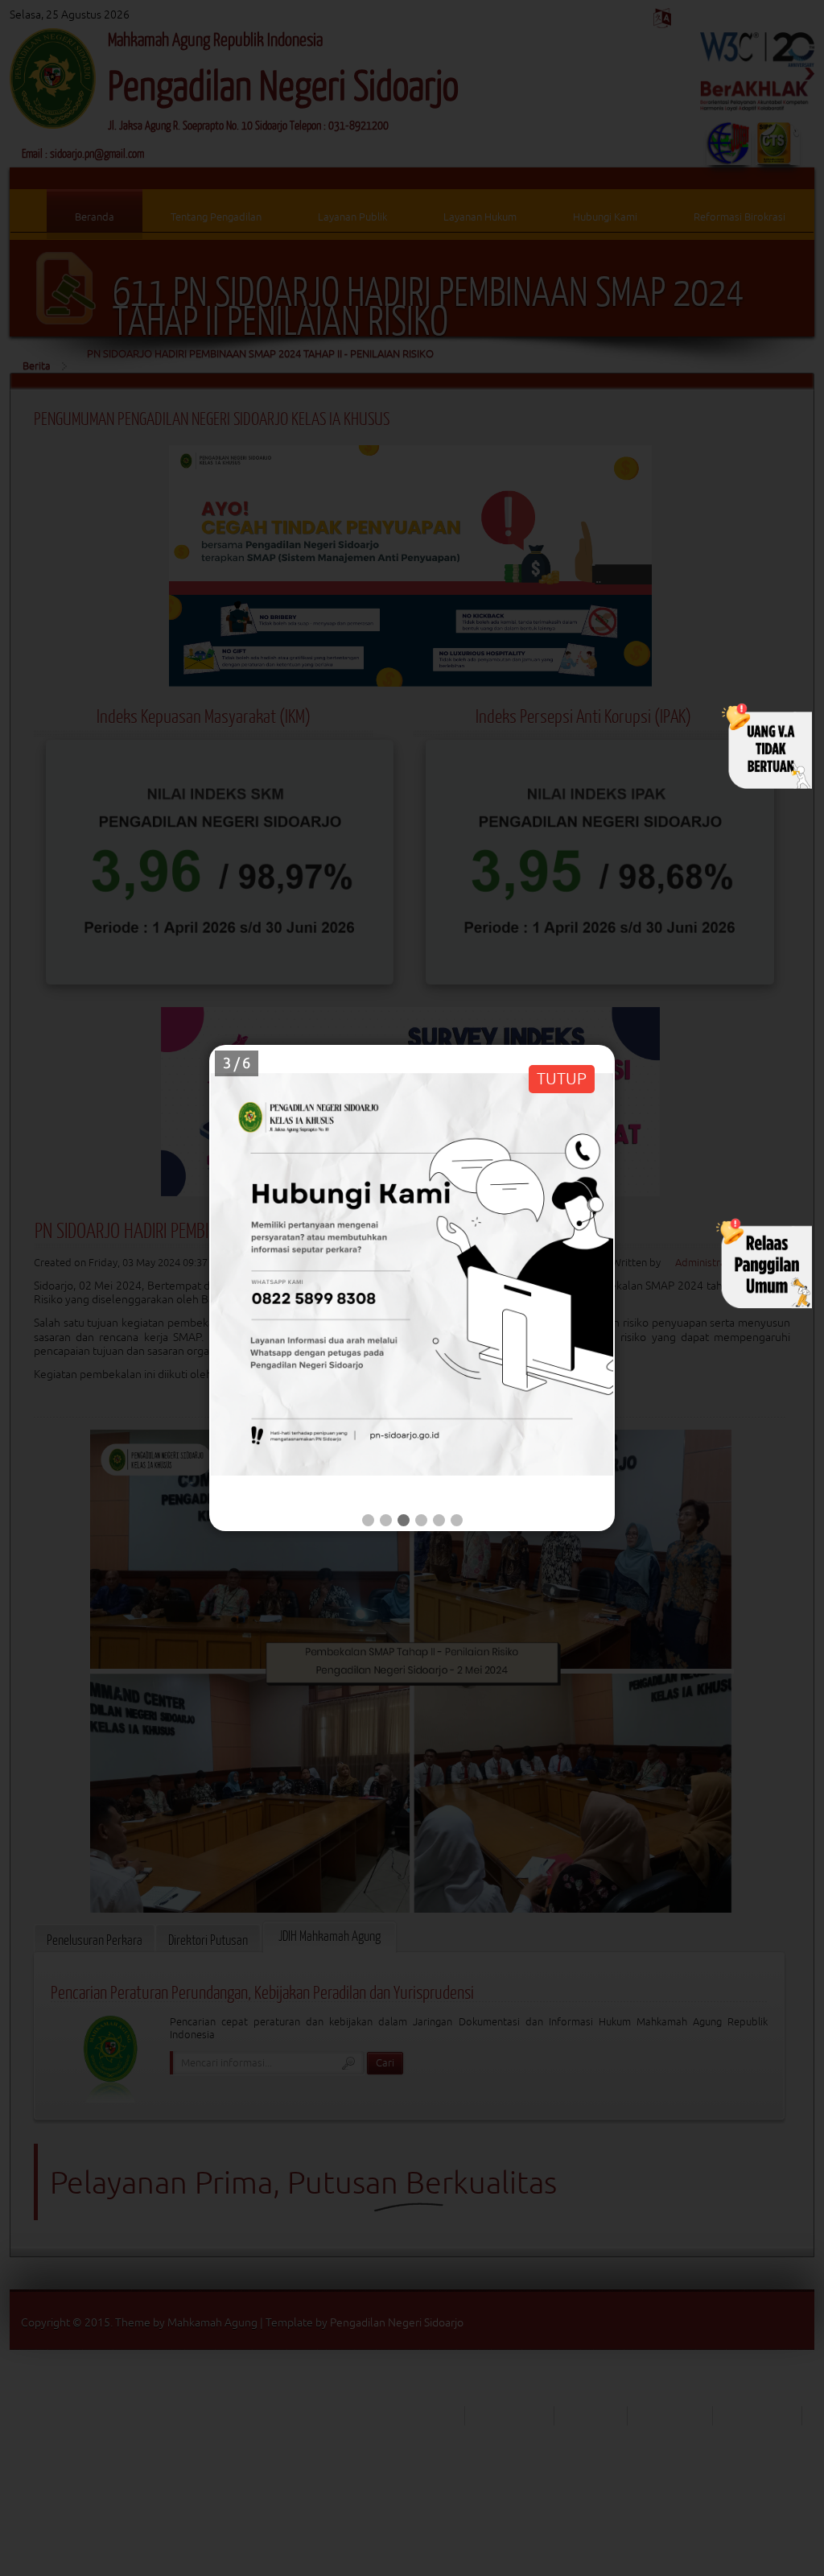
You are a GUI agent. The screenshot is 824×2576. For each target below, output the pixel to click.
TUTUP (562, 1078)
